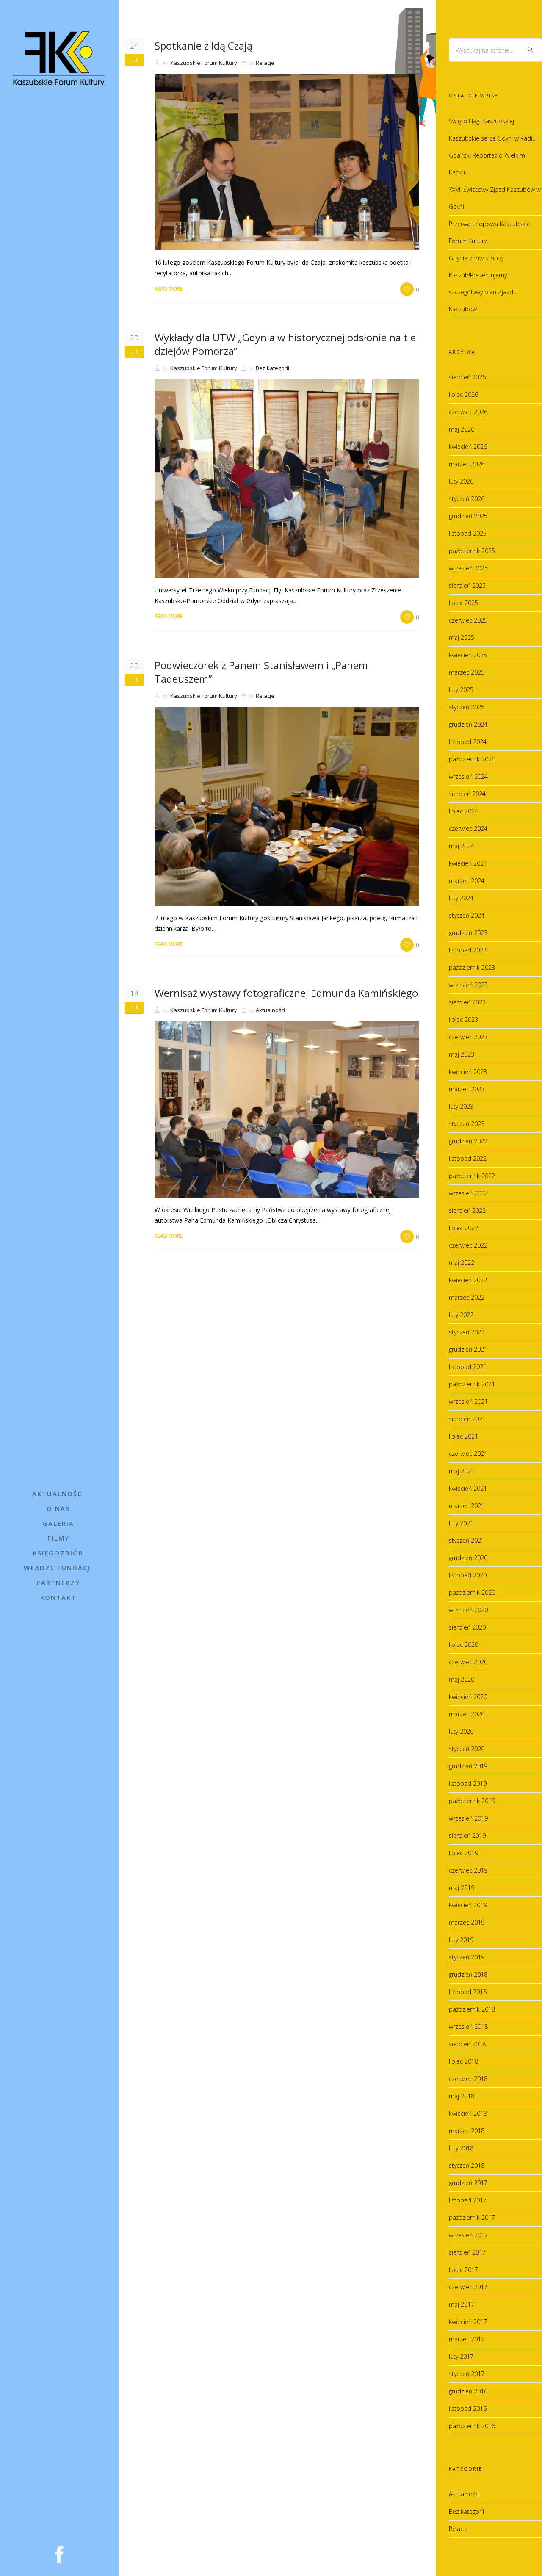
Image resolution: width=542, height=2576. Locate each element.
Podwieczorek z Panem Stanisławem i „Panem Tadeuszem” (261, 672)
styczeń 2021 (467, 1540)
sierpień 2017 (467, 2252)
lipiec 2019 (463, 1853)
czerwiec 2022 (468, 1245)
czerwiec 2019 (468, 1870)
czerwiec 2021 (468, 1454)
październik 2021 (472, 1384)
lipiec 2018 (463, 2061)
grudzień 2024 (468, 724)
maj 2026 (462, 429)
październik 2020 (472, 1592)
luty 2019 (461, 1940)
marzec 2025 (467, 672)
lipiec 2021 (463, 1436)
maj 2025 (462, 638)
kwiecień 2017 (468, 2322)
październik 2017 (472, 2218)
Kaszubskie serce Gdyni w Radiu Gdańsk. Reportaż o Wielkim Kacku (492, 155)
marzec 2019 (467, 1922)
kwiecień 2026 (468, 447)
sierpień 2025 (467, 585)
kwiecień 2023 (468, 1072)
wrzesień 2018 (468, 2027)
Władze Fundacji (58, 1568)
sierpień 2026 (467, 377)
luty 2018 (461, 2148)
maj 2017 (462, 2304)
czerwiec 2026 (468, 412)
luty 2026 (461, 481)
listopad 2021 (468, 1367)
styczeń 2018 (467, 2165)
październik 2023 (472, 967)
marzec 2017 (467, 2339)
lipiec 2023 (463, 1020)
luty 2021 (461, 1523)
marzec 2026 (467, 464)
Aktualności (58, 1494)
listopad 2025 (468, 533)
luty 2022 (461, 1315)
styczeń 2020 (467, 1749)
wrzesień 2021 (468, 1401)
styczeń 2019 (467, 1957)
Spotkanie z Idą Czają (203, 46)
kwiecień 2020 (468, 1697)
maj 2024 (462, 846)
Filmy (58, 1538)
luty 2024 (461, 898)
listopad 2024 (468, 742)
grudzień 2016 (468, 2391)
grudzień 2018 (468, 1974)
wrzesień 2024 (468, 776)
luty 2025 (461, 690)
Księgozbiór (58, 1553)
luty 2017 (461, 2356)
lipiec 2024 (463, 811)
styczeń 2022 (467, 1332)
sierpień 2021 (467, 1419)
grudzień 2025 (468, 516)
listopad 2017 (468, 2200)
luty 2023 (461, 1106)
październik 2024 (472, 759)
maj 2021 (462, 1471)
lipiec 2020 (463, 1645)
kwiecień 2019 (468, 1905)
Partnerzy (58, 1583)
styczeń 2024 (467, 915)
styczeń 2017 (467, 2374)
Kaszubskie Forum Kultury (204, 63)
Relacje (265, 63)
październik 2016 (472, 2426)
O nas (58, 1508)
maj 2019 (462, 1888)
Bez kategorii (272, 368)
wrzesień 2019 (468, 1818)
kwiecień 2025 (468, 655)
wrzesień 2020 (468, 1610)
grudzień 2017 (468, 2183)
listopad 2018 (468, 1992)
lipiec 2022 (463, 1228)
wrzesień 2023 (468, 985)
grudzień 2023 (468, 933)
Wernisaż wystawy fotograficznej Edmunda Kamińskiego (286, 993)
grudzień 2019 (468, 1766)
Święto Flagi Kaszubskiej (481, 121)
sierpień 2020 (467, 1627)
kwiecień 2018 (468, 2113)
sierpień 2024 (467, 794)
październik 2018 (472, 2009)
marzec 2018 (467, 2131)
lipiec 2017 (463, 2270)
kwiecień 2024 (468, 863)
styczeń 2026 (467, 499)
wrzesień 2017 (468, 2235)
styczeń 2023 (467, 1124)
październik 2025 (472, 551)
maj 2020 (462, 1679)
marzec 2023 (467, 1089)
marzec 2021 (467, 1506)
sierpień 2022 (467, 1211)
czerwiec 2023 (468, 1037)
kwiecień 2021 (468, 1488)
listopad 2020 (468, 1575)
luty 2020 (461, 1731)
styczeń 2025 (467, 707)
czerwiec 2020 (468, 1662)
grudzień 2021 (468, 1349)
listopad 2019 (468, 1783)
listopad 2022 (468, 1158)
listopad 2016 (468, 2409)
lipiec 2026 (463, 394)
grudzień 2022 (468, 1141)
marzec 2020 (467, 1714)
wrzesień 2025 (468, 568)
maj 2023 (462, 1054)
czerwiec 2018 (468, 2079)
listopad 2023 (468, 950)
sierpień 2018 (467, 2044)
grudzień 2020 (468, 1558)
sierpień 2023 (467, 1002)
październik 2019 (472, 1801)
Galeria (58, 1523)
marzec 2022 (467, 1297)
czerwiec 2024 (468, 829)
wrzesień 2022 (468, 1193)
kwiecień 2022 (468, 1280)
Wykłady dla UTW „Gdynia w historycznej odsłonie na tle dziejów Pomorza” (285, 344)
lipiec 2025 (463, 603)
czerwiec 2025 (468, 620)
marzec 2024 (467, 881)
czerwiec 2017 (468, 2287)
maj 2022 (462, 1263)
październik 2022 (472, 1176)
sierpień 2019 (467, 1836)
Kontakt (58, 1597)
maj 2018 (462, 2096)
